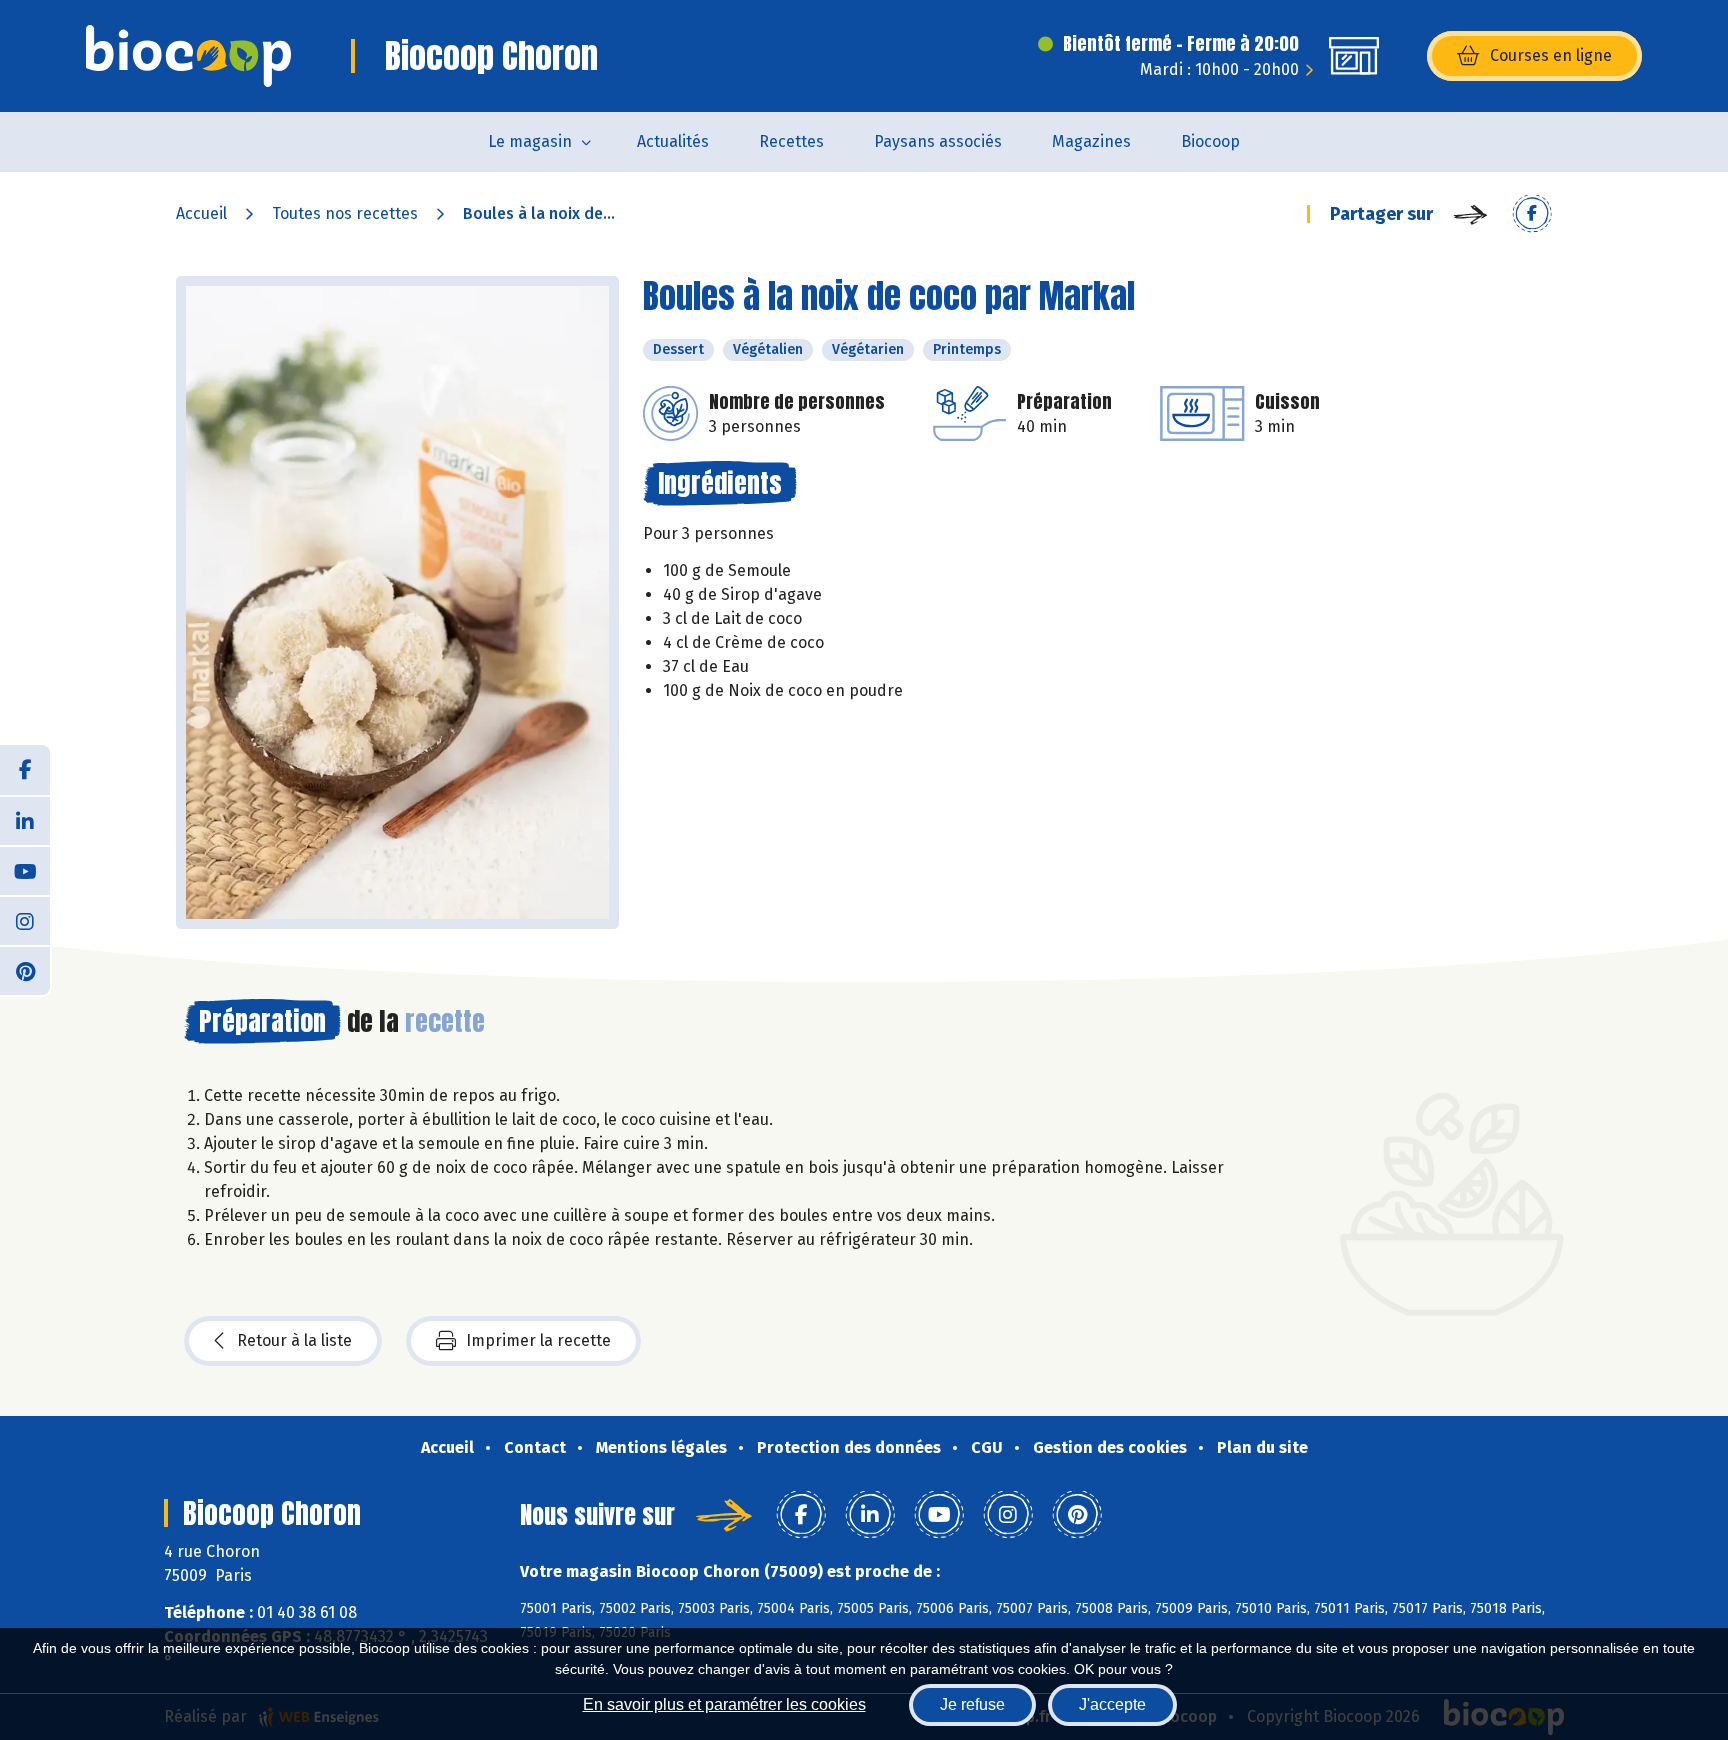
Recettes (791, 141)
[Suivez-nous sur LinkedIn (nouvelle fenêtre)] (25, 820)
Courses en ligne (1551, 55)
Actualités (673, 141)
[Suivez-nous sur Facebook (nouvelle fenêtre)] (25, 770)
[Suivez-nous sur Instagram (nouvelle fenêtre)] (25, 920)
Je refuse (972, 1704)
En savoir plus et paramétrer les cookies (724, 1704)
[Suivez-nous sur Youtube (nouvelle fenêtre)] (25, 870)
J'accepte (1112, 1704)
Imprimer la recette (538, 1340)
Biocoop (1210, 141)
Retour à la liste (294, 1340)
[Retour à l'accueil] (188, 56)
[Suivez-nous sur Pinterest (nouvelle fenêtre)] (25, 970)
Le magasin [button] (530, 141)
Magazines (1091, 141)
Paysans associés (938, 141)
